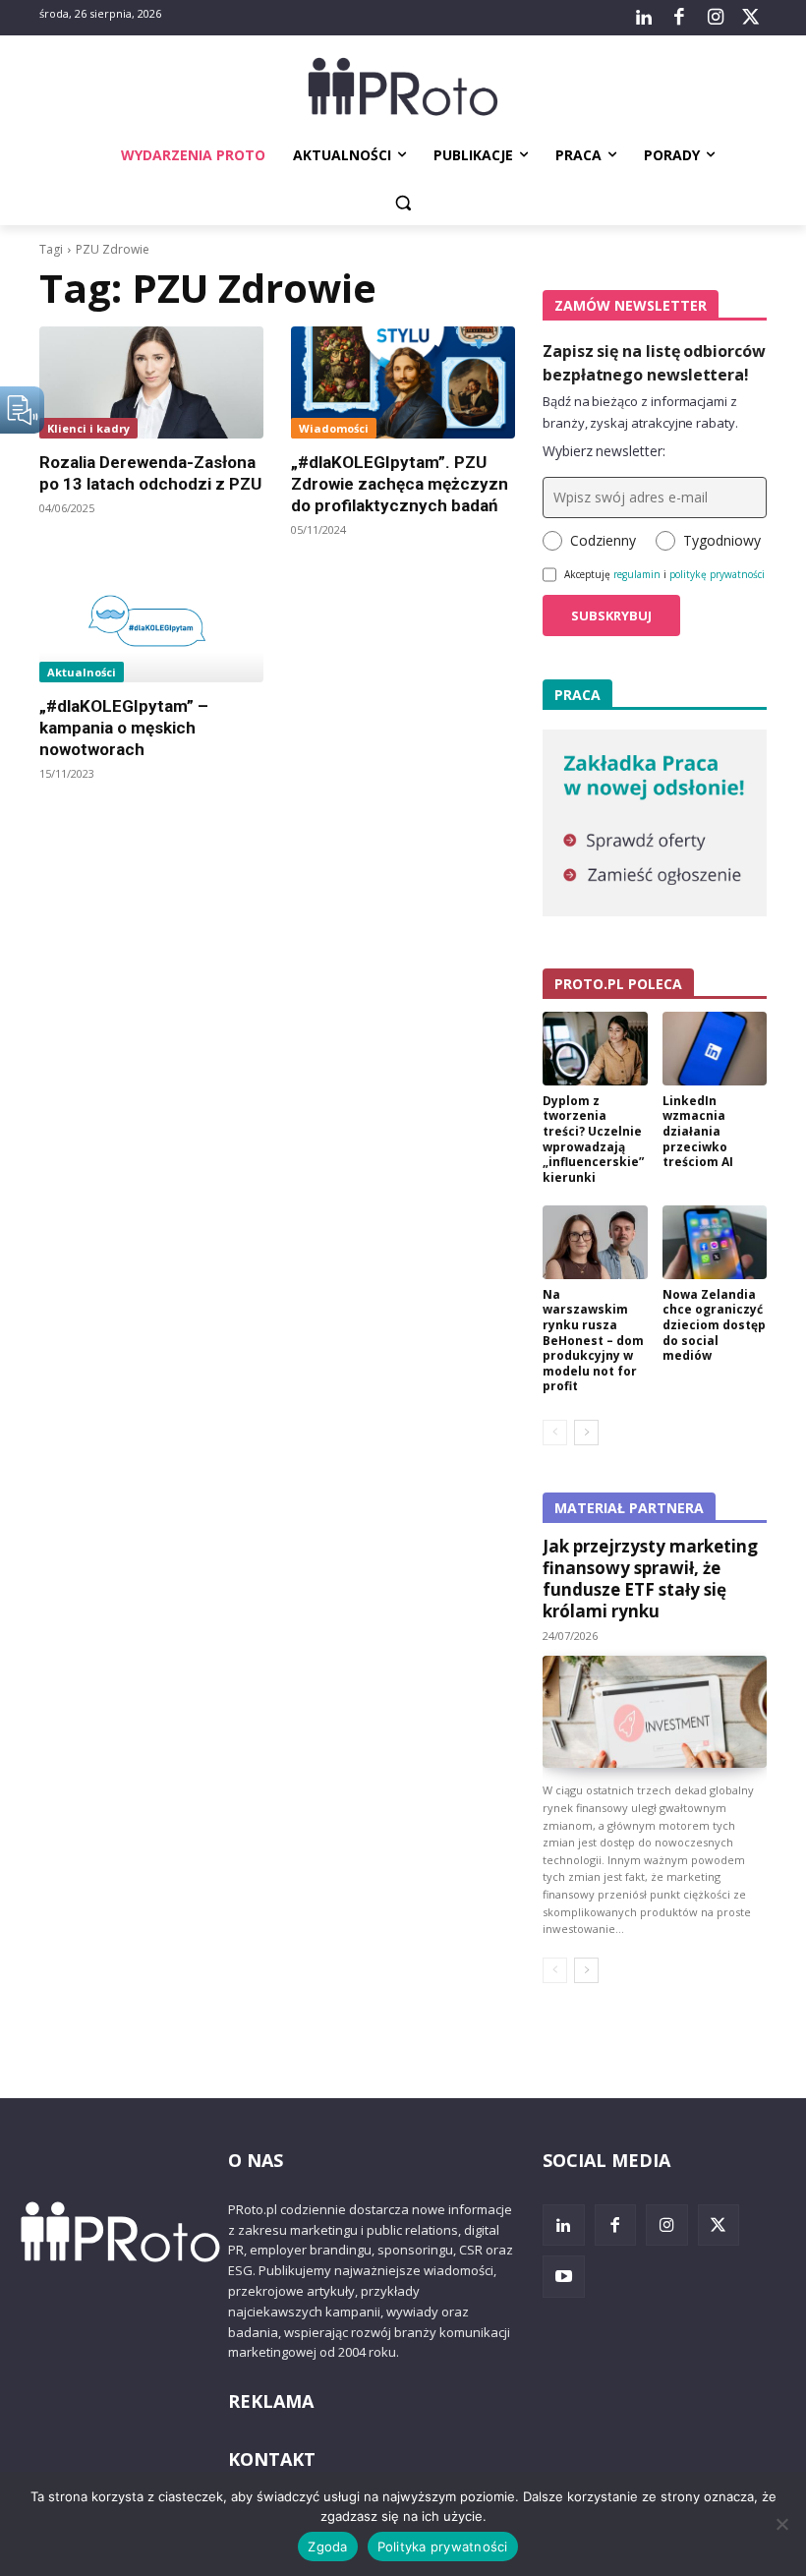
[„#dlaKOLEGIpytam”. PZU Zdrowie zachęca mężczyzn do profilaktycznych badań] (403, 382)
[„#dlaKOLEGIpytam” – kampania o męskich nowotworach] (151, 626)
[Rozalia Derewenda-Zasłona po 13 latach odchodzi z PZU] (151, 382)
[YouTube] (564, 2277)
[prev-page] (555, 1433)
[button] (403, 203)
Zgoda (327, 2547)
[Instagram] (715, 18)
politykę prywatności (717, 574)
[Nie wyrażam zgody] (781, 2524)
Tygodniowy (722, 540)
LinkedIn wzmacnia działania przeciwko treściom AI (698, 1131)
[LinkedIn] (644, 18)
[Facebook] (679, 18)
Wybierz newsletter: (604, 451)
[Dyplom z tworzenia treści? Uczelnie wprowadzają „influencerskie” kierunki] (595, 1049)
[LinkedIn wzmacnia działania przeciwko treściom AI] (715, 1049)
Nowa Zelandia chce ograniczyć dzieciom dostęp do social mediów (714, 1325)
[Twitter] (751, 18)
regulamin (637, 574)
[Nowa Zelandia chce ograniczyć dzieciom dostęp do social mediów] (715, 1242)
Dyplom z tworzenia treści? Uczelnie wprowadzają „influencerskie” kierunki (593, 1139)
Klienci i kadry (88, 428)
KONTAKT (272, 2459)
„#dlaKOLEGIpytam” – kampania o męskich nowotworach (124, 728)
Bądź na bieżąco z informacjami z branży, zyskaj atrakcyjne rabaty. (640, 412)
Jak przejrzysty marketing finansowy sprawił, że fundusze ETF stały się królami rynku (650, 1579)
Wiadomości (334, 428)
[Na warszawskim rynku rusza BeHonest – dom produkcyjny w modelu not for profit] (595, 1242)
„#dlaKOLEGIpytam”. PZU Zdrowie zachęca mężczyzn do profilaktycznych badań (400, 484)
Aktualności (82, 672)
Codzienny (603, 540)
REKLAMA (271, 2401)
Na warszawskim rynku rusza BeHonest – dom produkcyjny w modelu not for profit (593, 1341)
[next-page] (586, 1433)
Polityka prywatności (443, 2547)
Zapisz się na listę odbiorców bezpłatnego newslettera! (654, 363)
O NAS (256, 2160)
